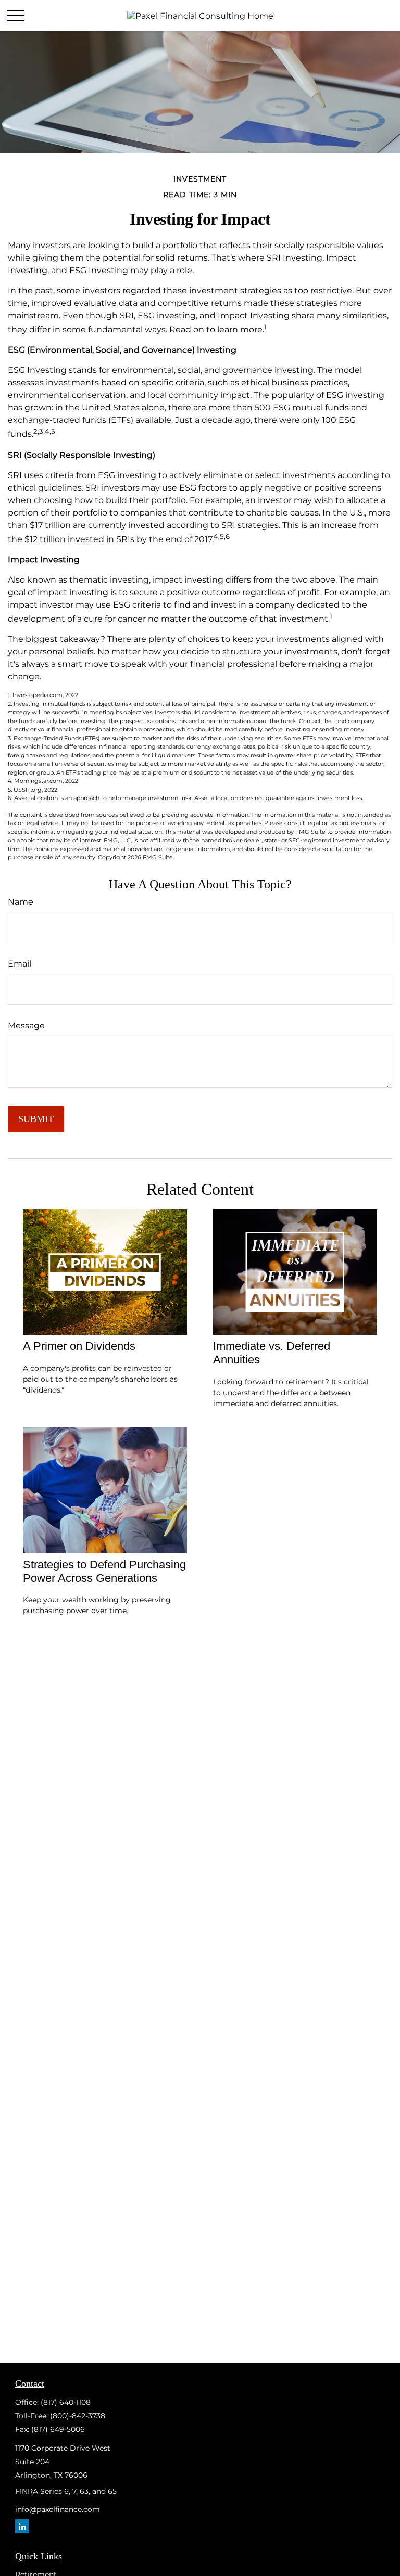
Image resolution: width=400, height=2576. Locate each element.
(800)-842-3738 (78, 2416)
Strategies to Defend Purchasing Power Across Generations (104, 1571)
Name (21, 902)
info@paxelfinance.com (58, 2509)
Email (20, 964)
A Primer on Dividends (79, 1346)
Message (26, 1026)
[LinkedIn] (22, 2526)
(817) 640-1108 (66, 2402)
